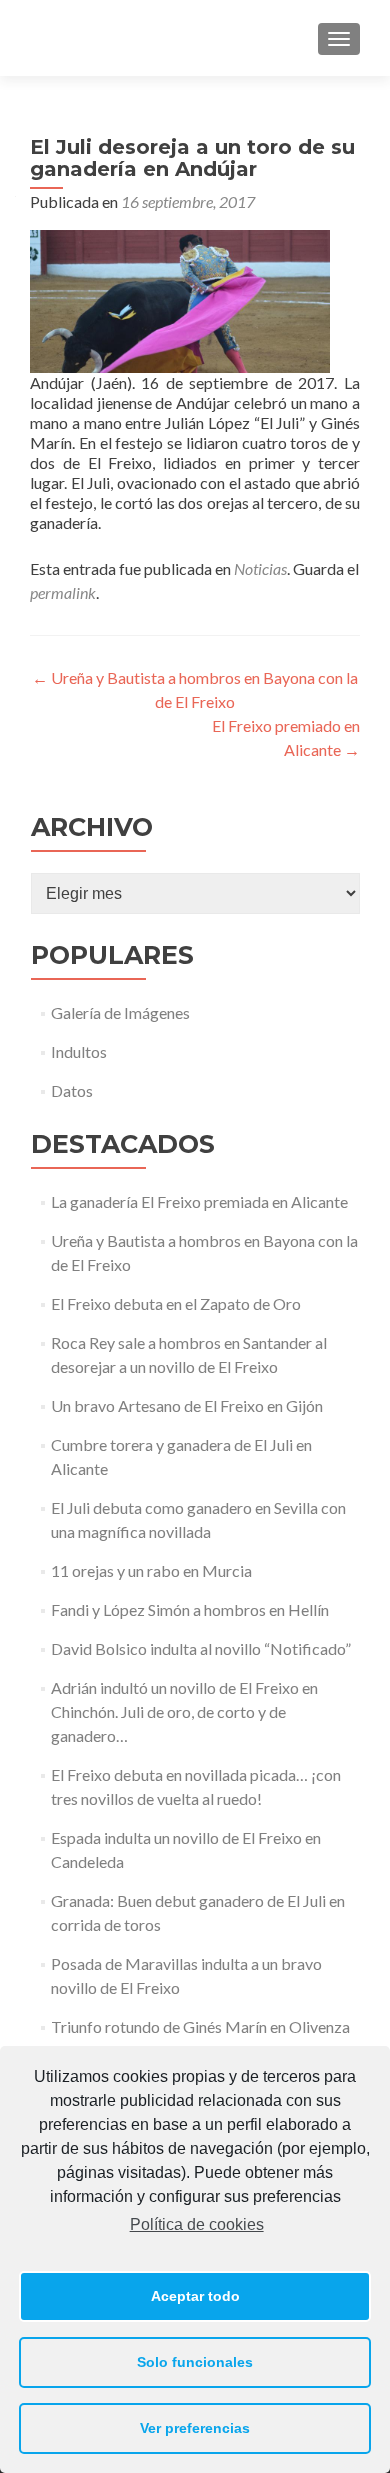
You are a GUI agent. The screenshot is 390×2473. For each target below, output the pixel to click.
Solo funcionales (195, 2362)
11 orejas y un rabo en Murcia (151, 1570)
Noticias (260, 568)
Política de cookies (196, 2224)
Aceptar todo (195, 2296)
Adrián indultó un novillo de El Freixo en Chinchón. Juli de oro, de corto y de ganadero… (184, 1711)
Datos (72, 1090)
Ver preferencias (195, 2428)
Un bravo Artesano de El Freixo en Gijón (187, 1405)
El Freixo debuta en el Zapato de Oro (176, 1303)
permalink (63, 592)
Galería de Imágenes (120, 1012)
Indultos (79, 1051)
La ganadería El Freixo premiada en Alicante (199, 1201)
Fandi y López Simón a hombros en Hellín (190, 1609)
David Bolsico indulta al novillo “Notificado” (201, 1648)
